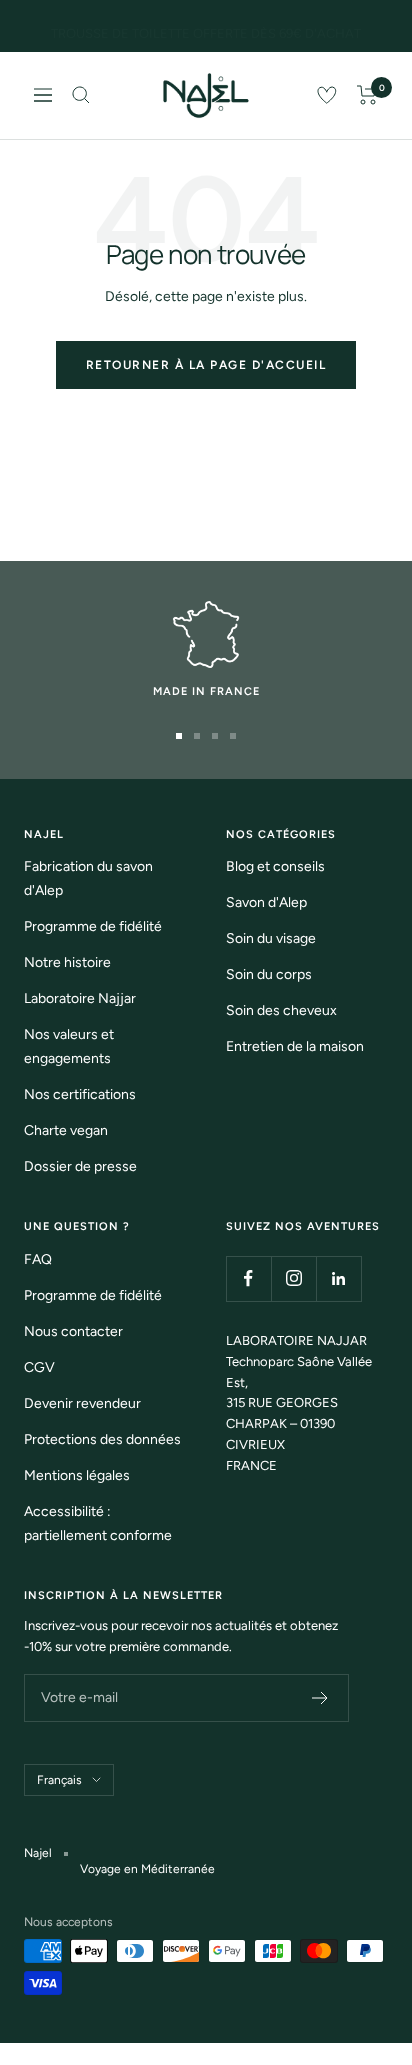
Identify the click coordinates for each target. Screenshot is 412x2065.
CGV (39, 1367)
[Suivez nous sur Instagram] (293, 1278)
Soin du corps (269, 974)
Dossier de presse (80, 1166)
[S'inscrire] (320, 1698)
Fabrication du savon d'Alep (88, 878)
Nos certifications (80, 1094)
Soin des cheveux (281, 1010)
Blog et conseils (275, 866)
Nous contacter (73, 1331)
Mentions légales (77, 1475)
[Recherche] (81, 95)
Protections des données (102, 1439)
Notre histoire (67, 962)
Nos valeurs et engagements (69, 1046)
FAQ (38, 1259)
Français (59, 1780)
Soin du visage (271, 938)
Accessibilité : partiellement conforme (98, 1523)
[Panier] (367, 95)
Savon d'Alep (266, 902)
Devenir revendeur (82, 1403)
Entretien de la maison (295, 1046)
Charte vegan (66, 1130)
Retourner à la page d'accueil (206, 365)
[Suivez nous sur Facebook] (248, 1278)
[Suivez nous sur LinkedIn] (338, 1278)
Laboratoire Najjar (80, 998)
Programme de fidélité (93, 926)
